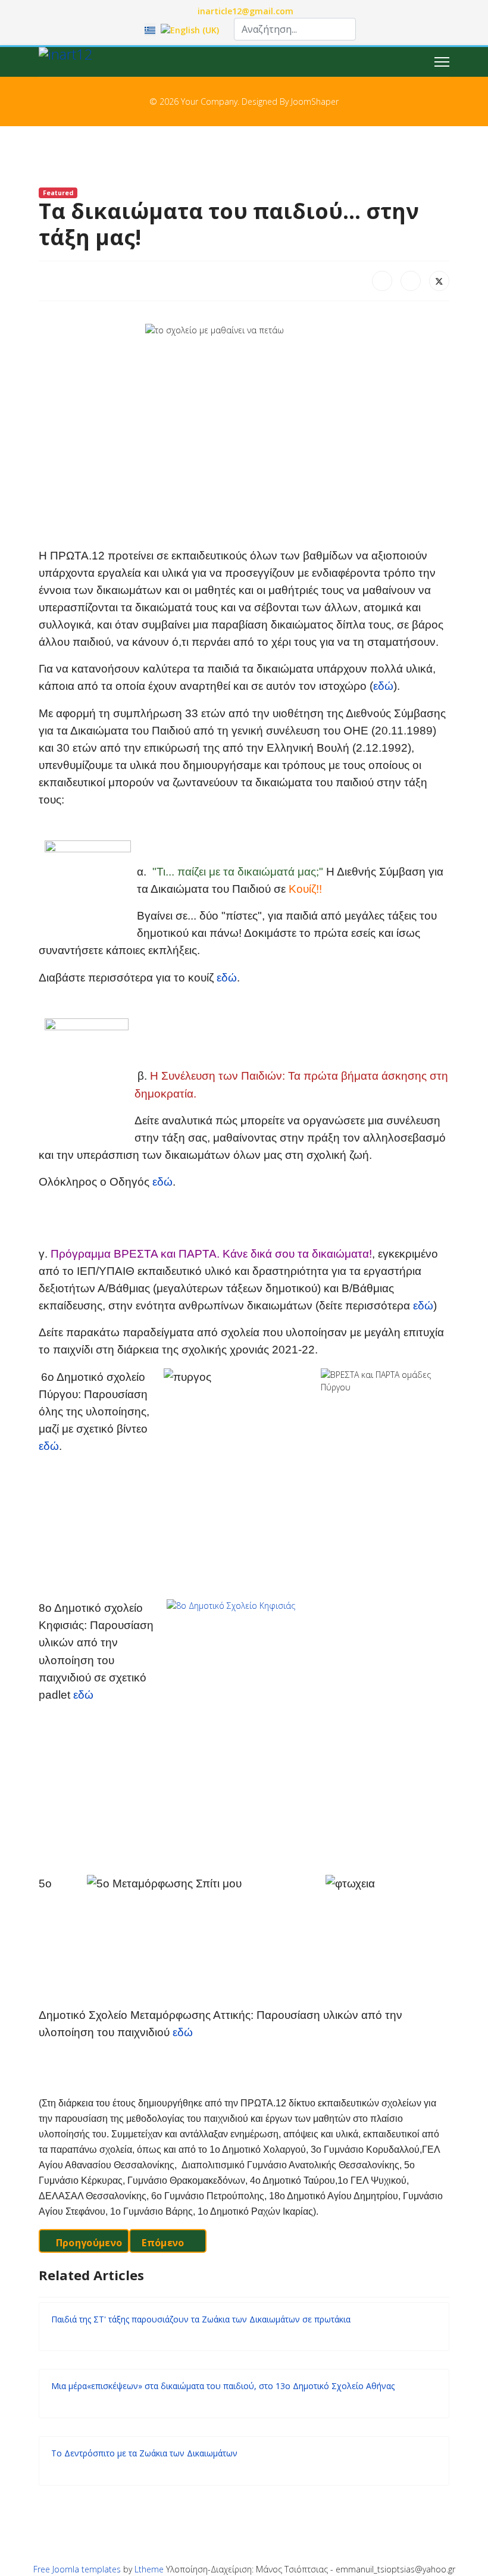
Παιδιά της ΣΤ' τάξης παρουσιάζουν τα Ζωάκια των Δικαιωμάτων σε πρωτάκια (201, 2319)
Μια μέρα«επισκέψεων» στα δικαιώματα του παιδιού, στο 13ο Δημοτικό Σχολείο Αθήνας (223, 2386)
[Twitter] (439, 281)
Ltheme (149, 2569)
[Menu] (442, 62)
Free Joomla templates (77, 2569)
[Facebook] (382, 281)
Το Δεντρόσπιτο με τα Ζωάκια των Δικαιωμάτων (144, 2453)
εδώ (383, 686)
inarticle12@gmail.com (245, 11)
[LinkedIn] (411, 281)
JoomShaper (315, 101)
